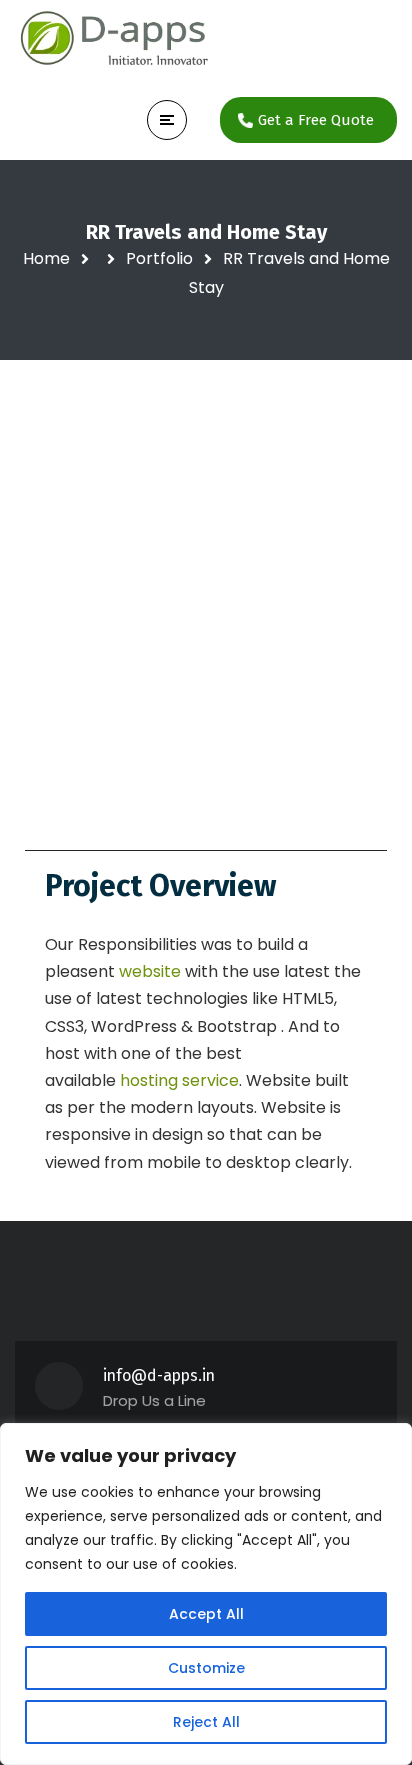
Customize (206, 1668)
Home (46, 258)
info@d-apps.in (159, 1375)
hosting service (177, 1080)
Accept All (206, 1614)
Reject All (206, 1722)
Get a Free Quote (316, 120)
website (152, 971)
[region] (206, 1594)
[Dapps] (115, 39)
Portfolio (159, 258)
